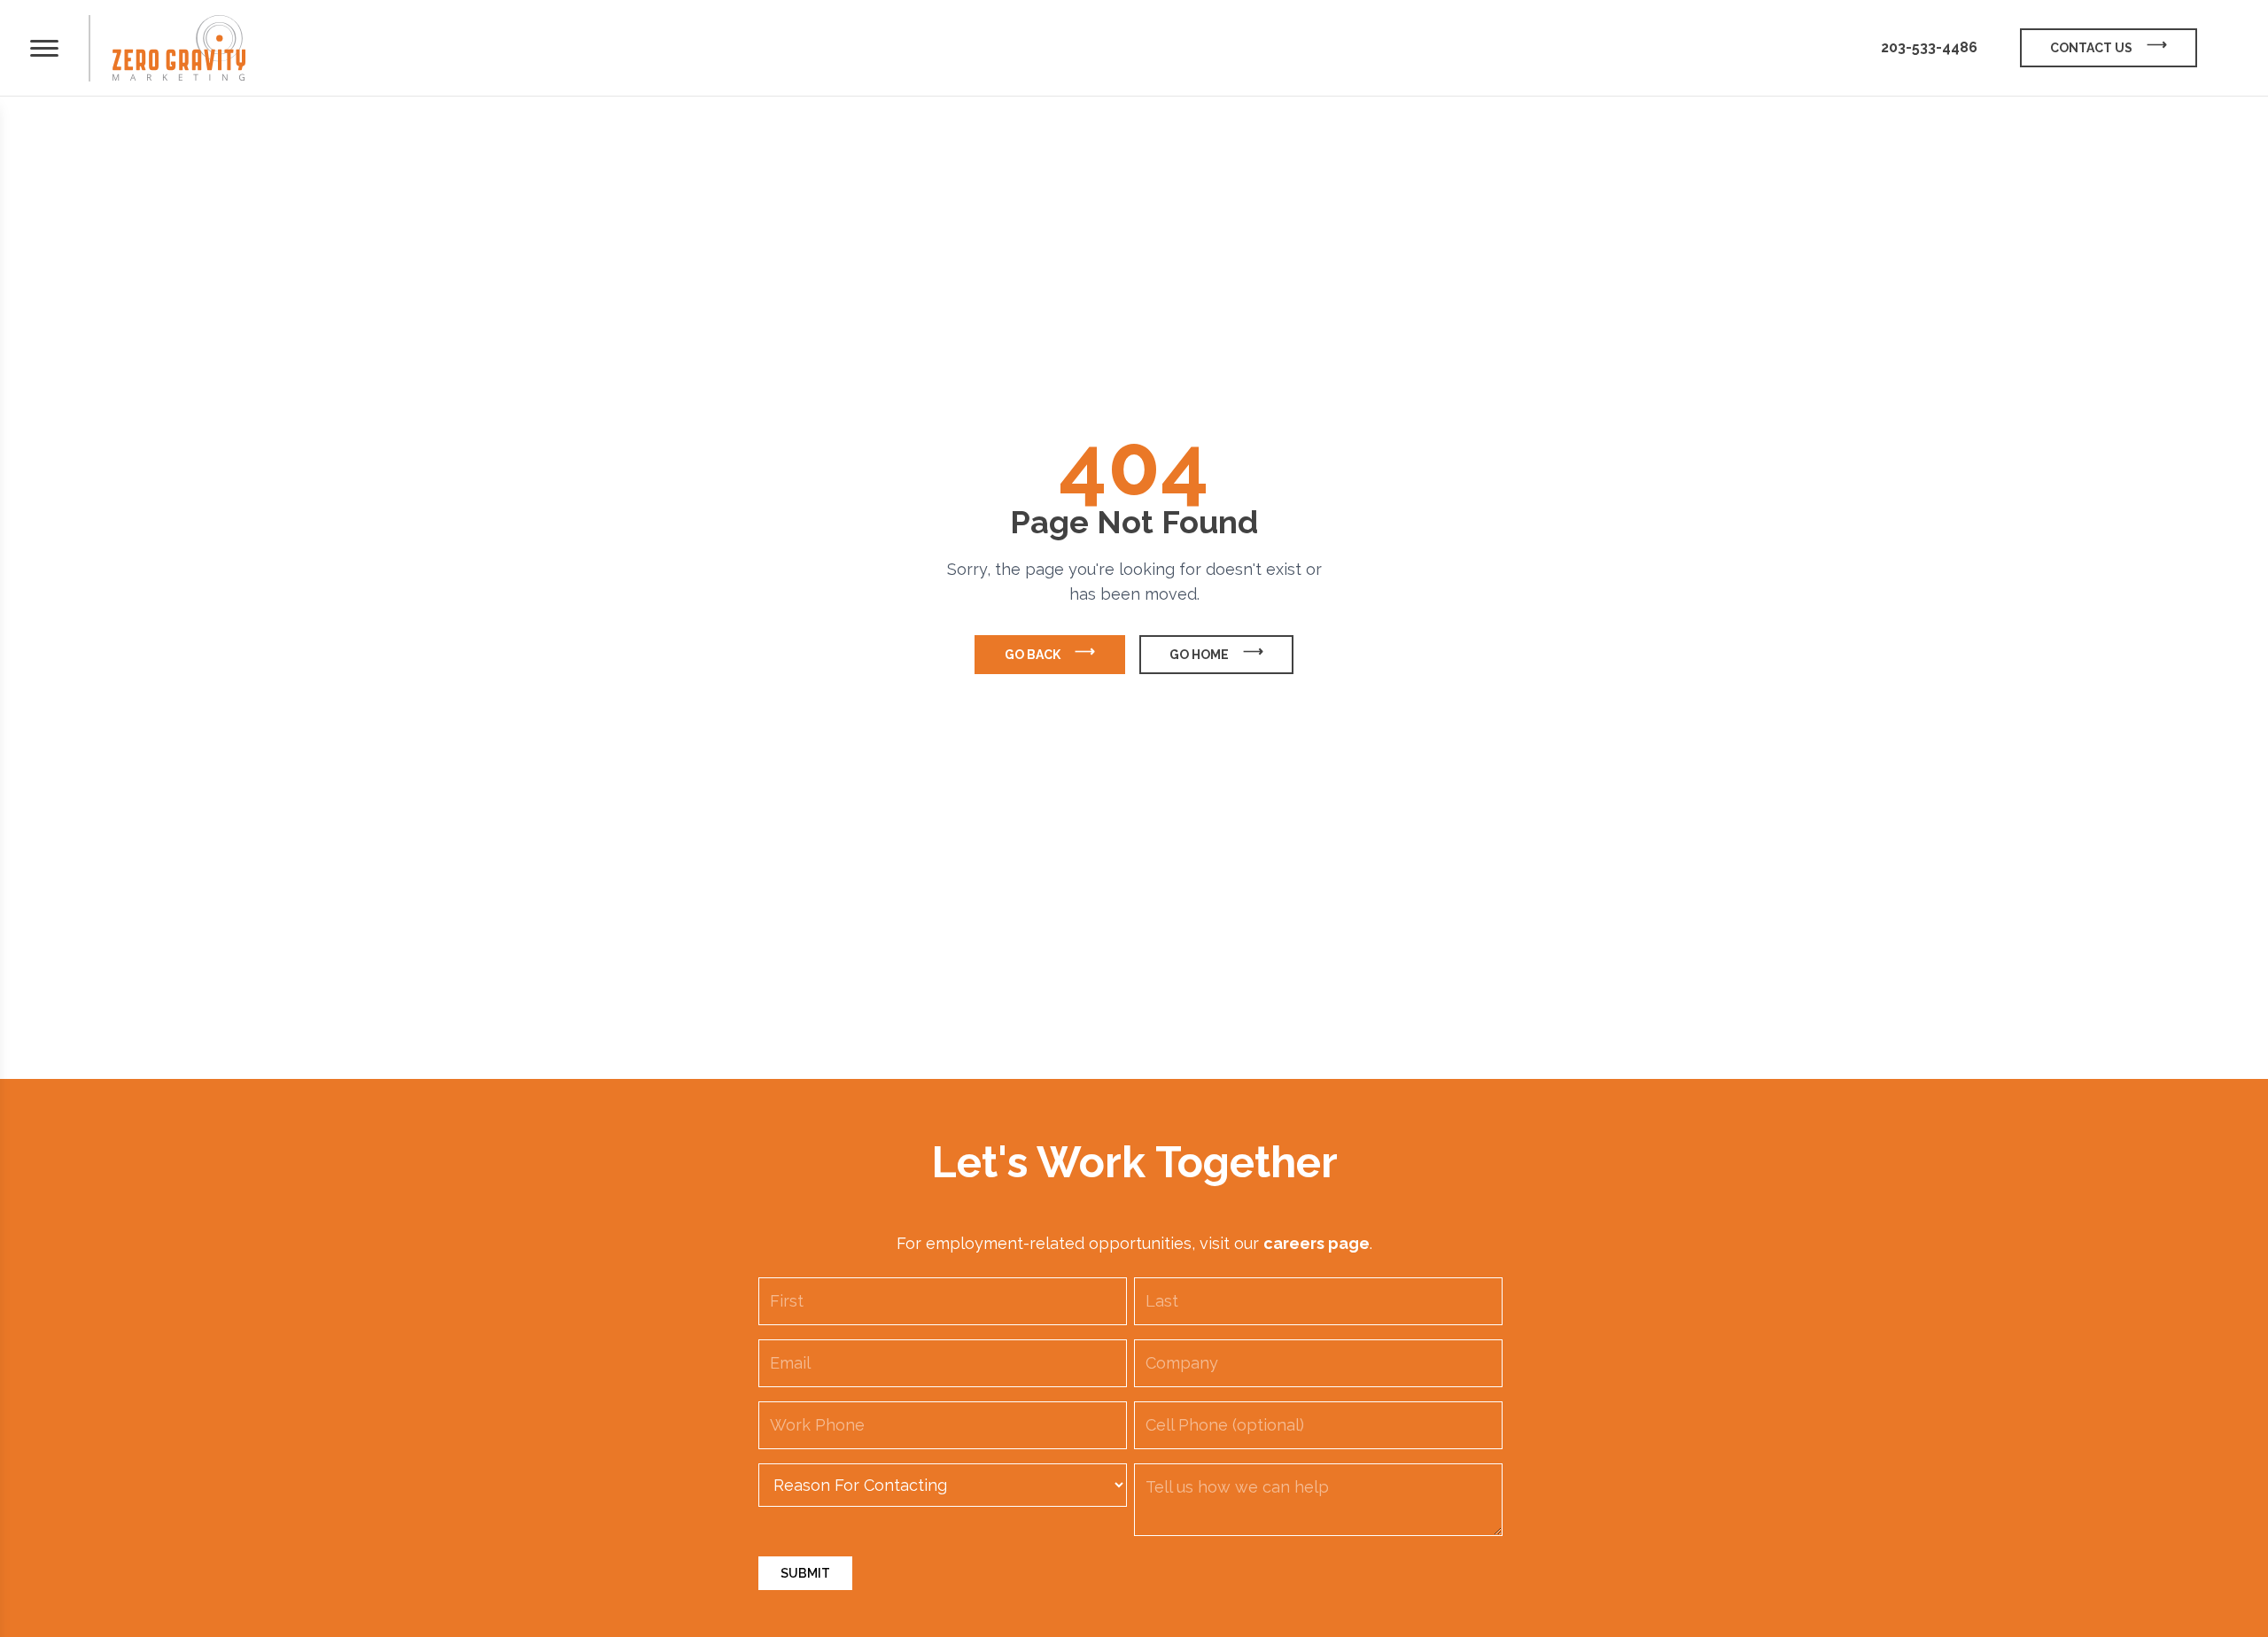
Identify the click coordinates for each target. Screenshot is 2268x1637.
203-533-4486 (1929, 47)
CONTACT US (2091, 48)
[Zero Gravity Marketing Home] (179, 48)
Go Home (1199, 655)
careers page (1317, 1243)
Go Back (1033, 655)
